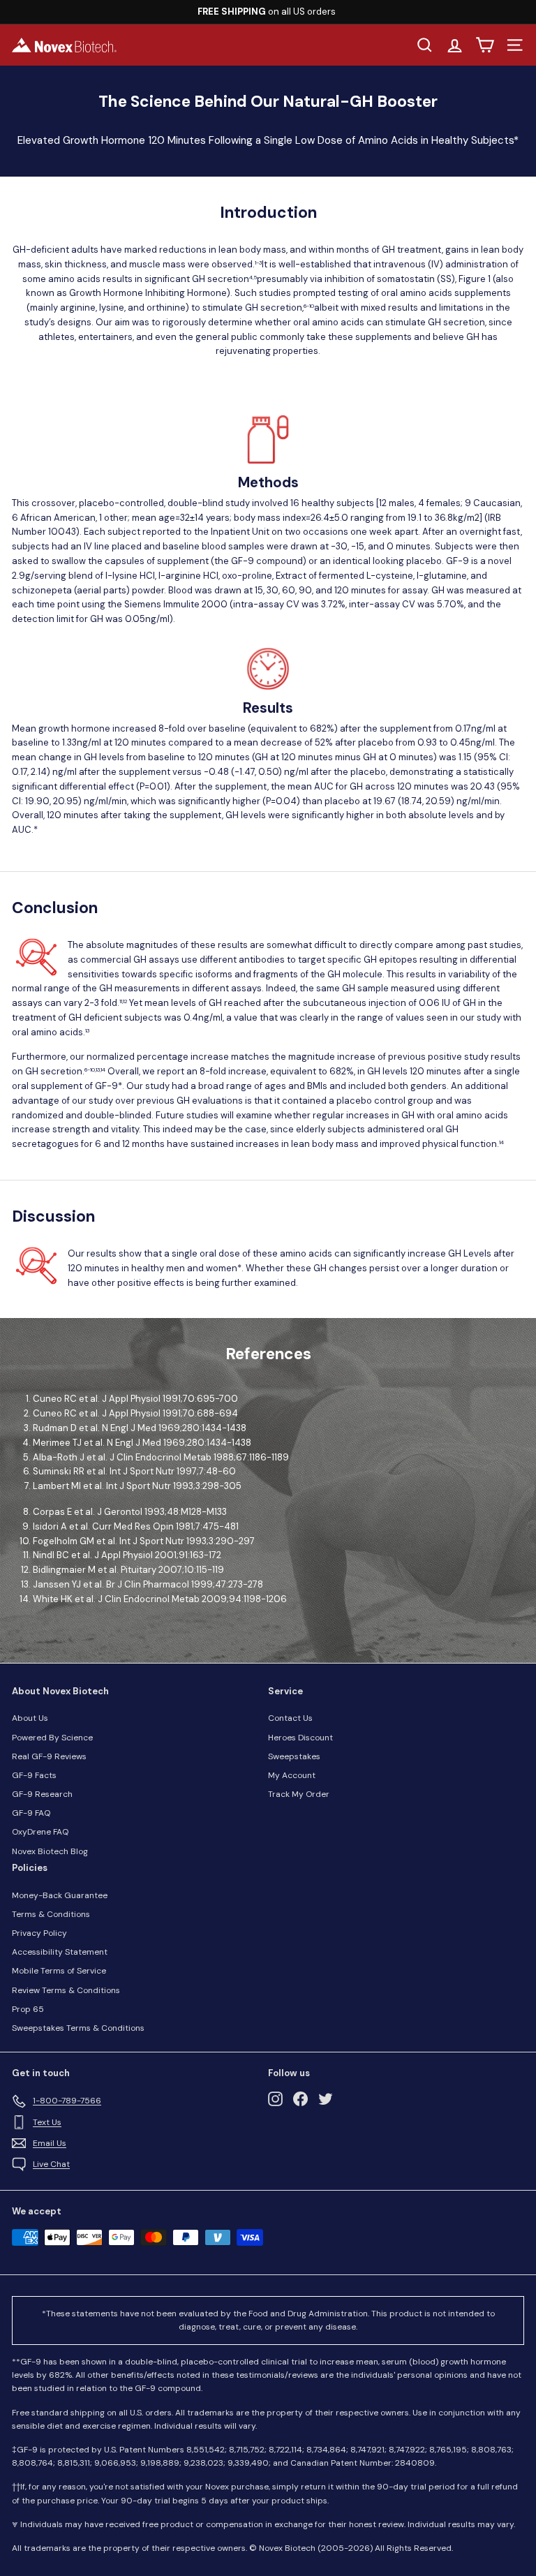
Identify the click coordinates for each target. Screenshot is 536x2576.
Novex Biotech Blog (50, 1851)
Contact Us (290, 1718)
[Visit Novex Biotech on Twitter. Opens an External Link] (326, 2099)
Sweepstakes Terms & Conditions (78, 2028)
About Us (30, 1718)
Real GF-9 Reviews (49, 1756)
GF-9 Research (42, 1794)
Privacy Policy (39, 1933)
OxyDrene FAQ (40, 1832)
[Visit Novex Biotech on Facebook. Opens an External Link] (300, 2099)
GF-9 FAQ (31, 1813)
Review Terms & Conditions (66, 1990)
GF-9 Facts (34, 1775)
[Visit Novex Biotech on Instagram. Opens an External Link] (275, 2099)
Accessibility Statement (60, 1952)
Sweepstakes (294, 1756)
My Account (292, 1775)
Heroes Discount (300, 1738)
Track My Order (299, 1794)
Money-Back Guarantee (60, 1895)
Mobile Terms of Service (59, 1971)
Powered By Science (52, 1738)
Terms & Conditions (51, 1914)
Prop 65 (28, 2009)
